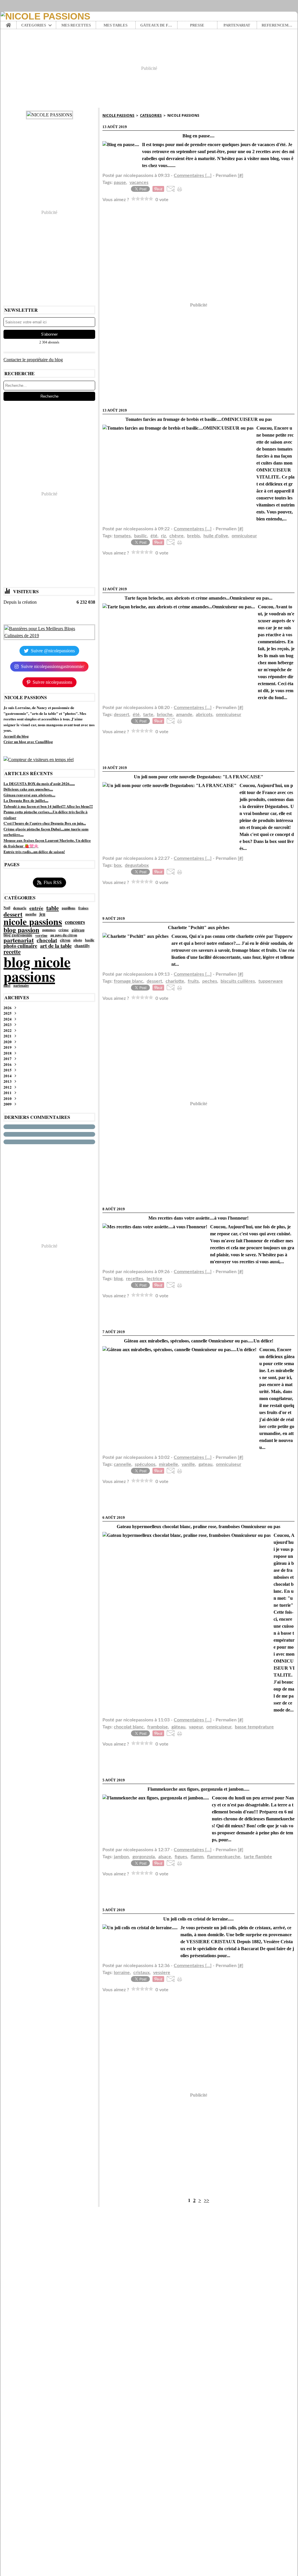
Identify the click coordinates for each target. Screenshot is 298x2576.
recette (12, 952)
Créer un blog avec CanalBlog (28, 742)
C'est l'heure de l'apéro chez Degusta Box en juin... (45, 823)
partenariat (19, 940)
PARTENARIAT (237, 25)
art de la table (56, 946)
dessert (13, 914)
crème (64, 930)
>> (207, 2200)
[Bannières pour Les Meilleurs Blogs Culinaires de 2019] (49, 632)
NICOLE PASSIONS (118, 115)
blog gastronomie (18, 935)
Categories (151, 115)
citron (65, 940)
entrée (36, 908)
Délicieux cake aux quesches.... (28, 789)
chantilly (82, 946)
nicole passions (33, 922)
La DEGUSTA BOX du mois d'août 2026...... (39, 783)
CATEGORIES (34, 25)
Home (9, 23)
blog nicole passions (37, 969)
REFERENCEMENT (277, 25)
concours (75, 922)
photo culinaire (20, 946)
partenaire (21, 986)
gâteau (78, 930)
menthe (31, 914)
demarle (20, 908)
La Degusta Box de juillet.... (26, 800)
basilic (90, 940)
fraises (83, 908)
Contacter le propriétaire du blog (33, 360)
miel (7, 985)
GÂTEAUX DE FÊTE (156, 25)
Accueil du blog (16, 736)
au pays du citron (64, 935)
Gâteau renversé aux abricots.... (29, 795)
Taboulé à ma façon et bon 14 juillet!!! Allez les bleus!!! (48, 806)
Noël (7, 908)
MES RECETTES (76, 25)
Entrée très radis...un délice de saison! (34, 852)
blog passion (21, 930)
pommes (49, 930)
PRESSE (197, 25)
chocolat (47, 940)
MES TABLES (116, 25)
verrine (41, 935)
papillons (69, 908)
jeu (42, 914)
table (53, 908)
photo (78, 940)
